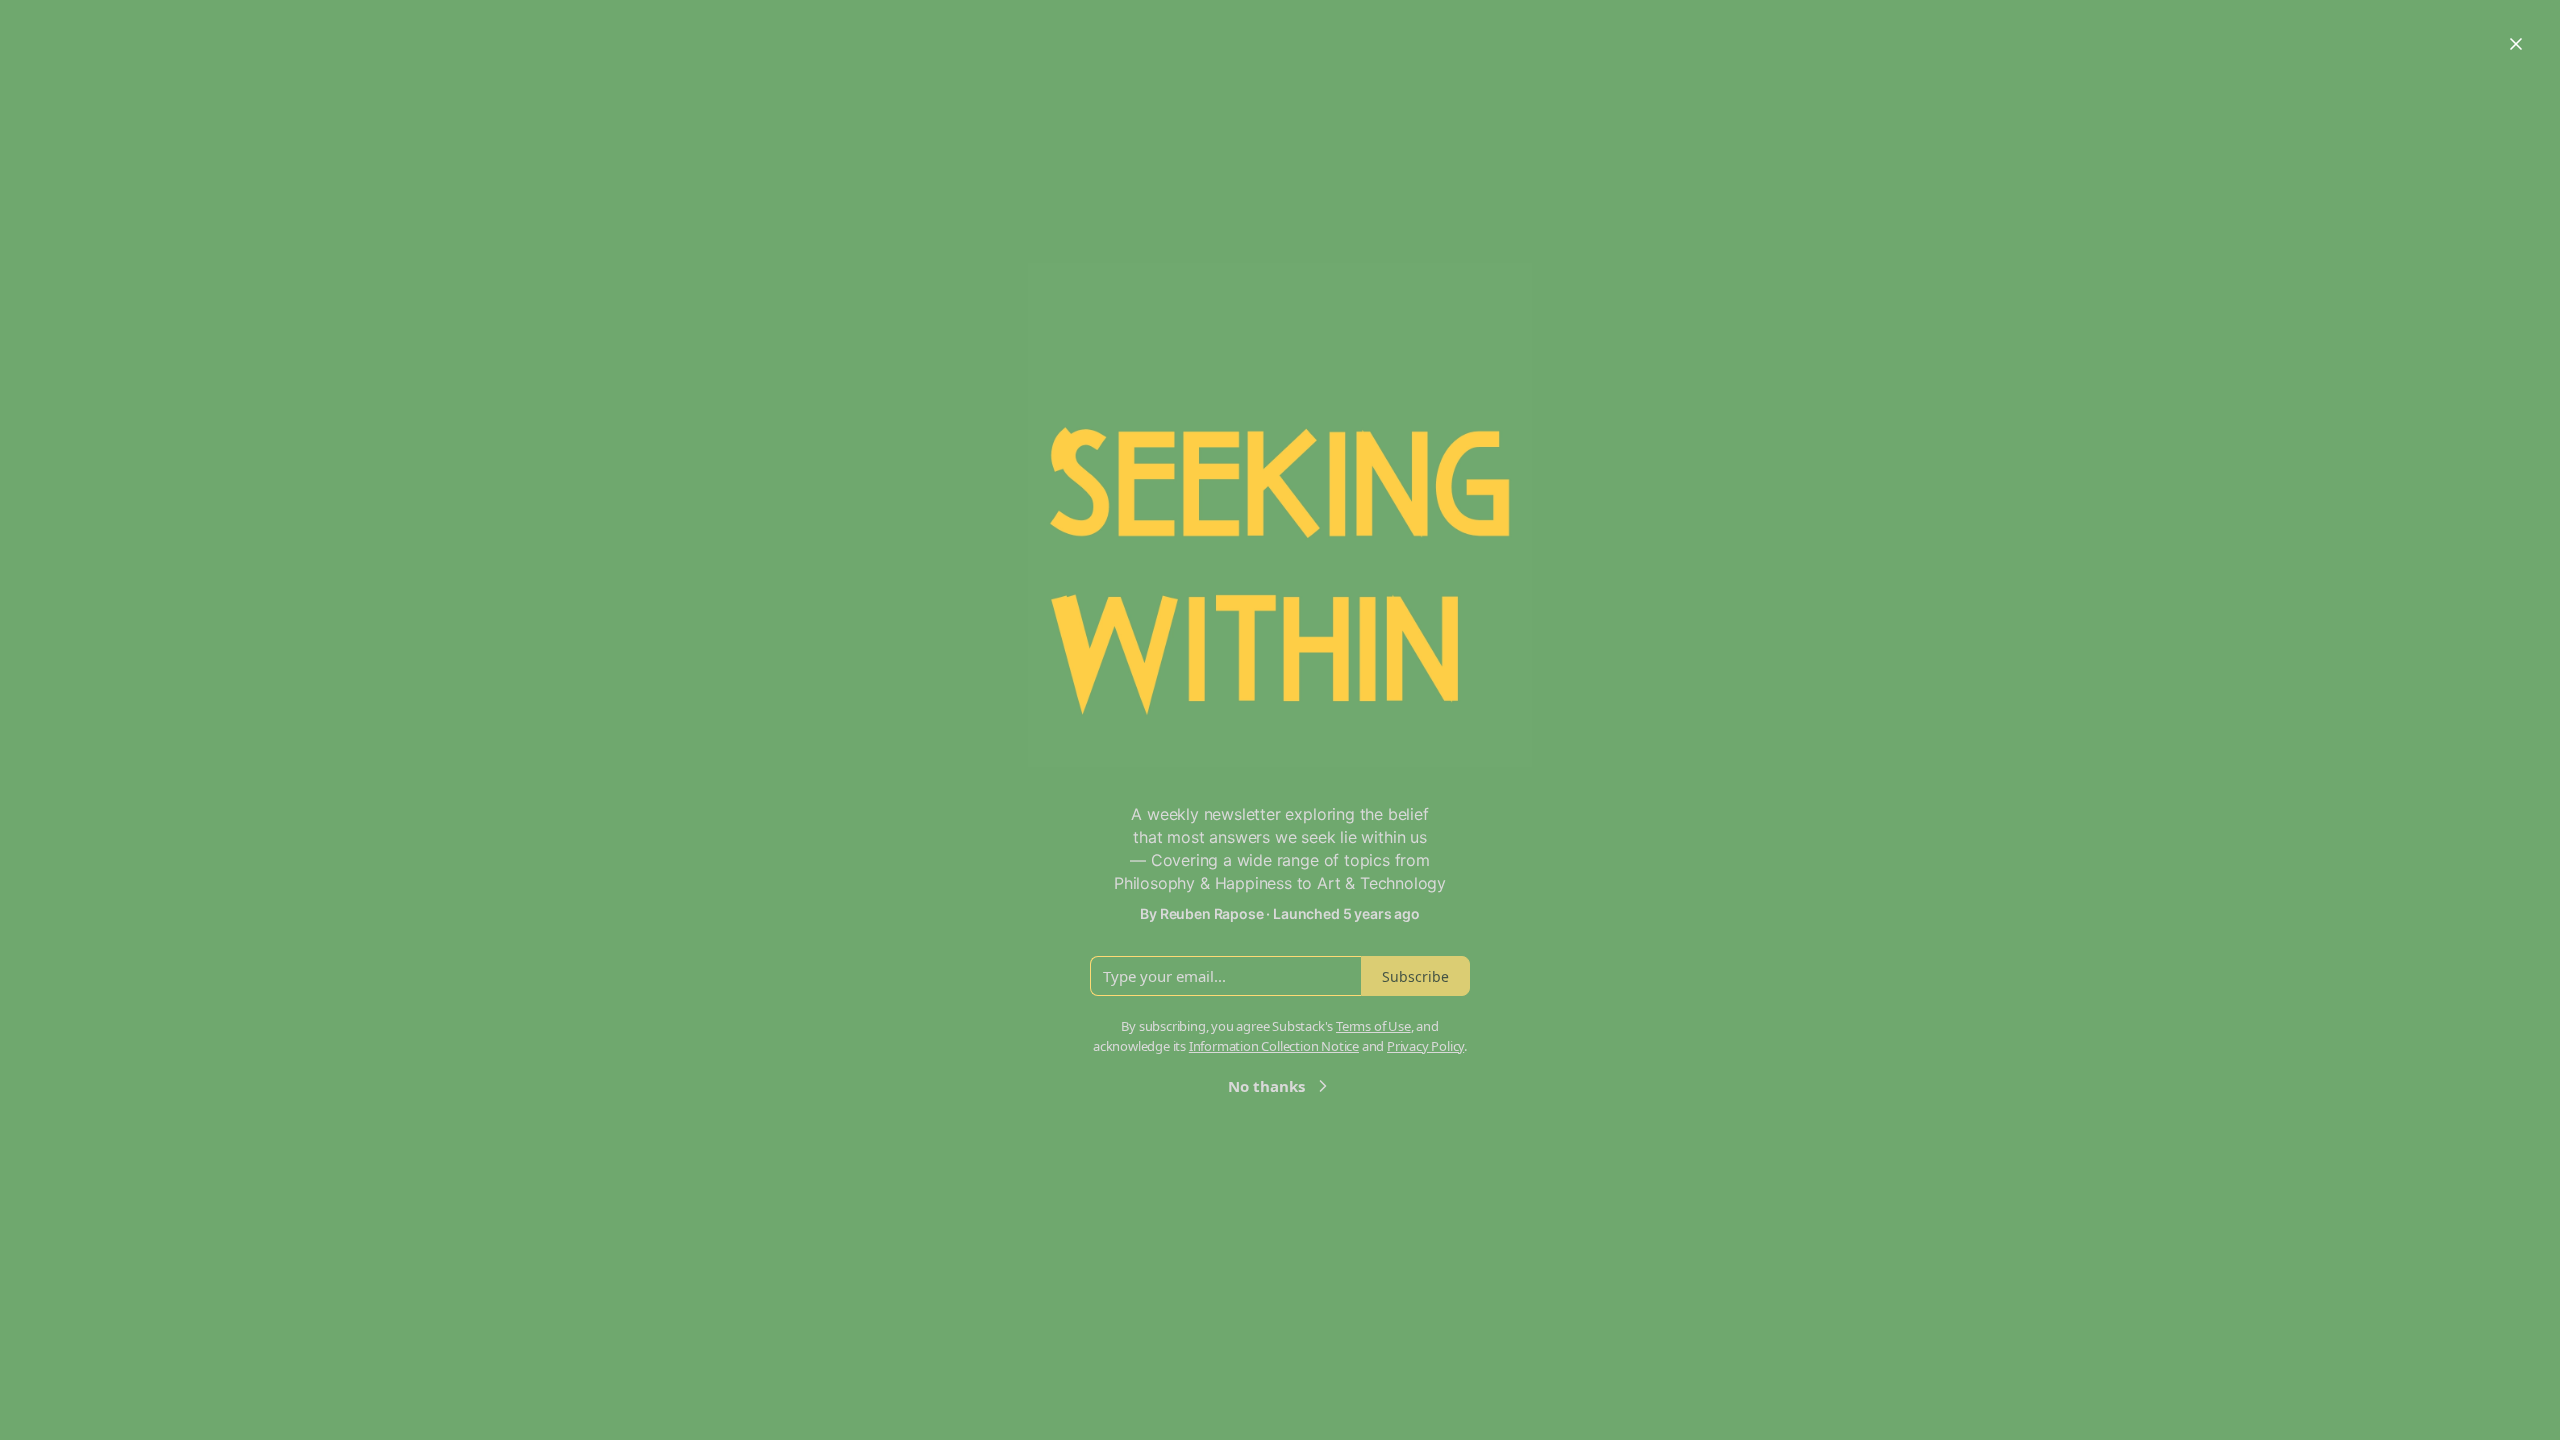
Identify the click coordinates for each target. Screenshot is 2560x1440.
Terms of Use (1373, 1026)
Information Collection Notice (1274, 1046)
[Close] (2516, 44)
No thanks (1266, 1086)
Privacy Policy (1425, 1046)
